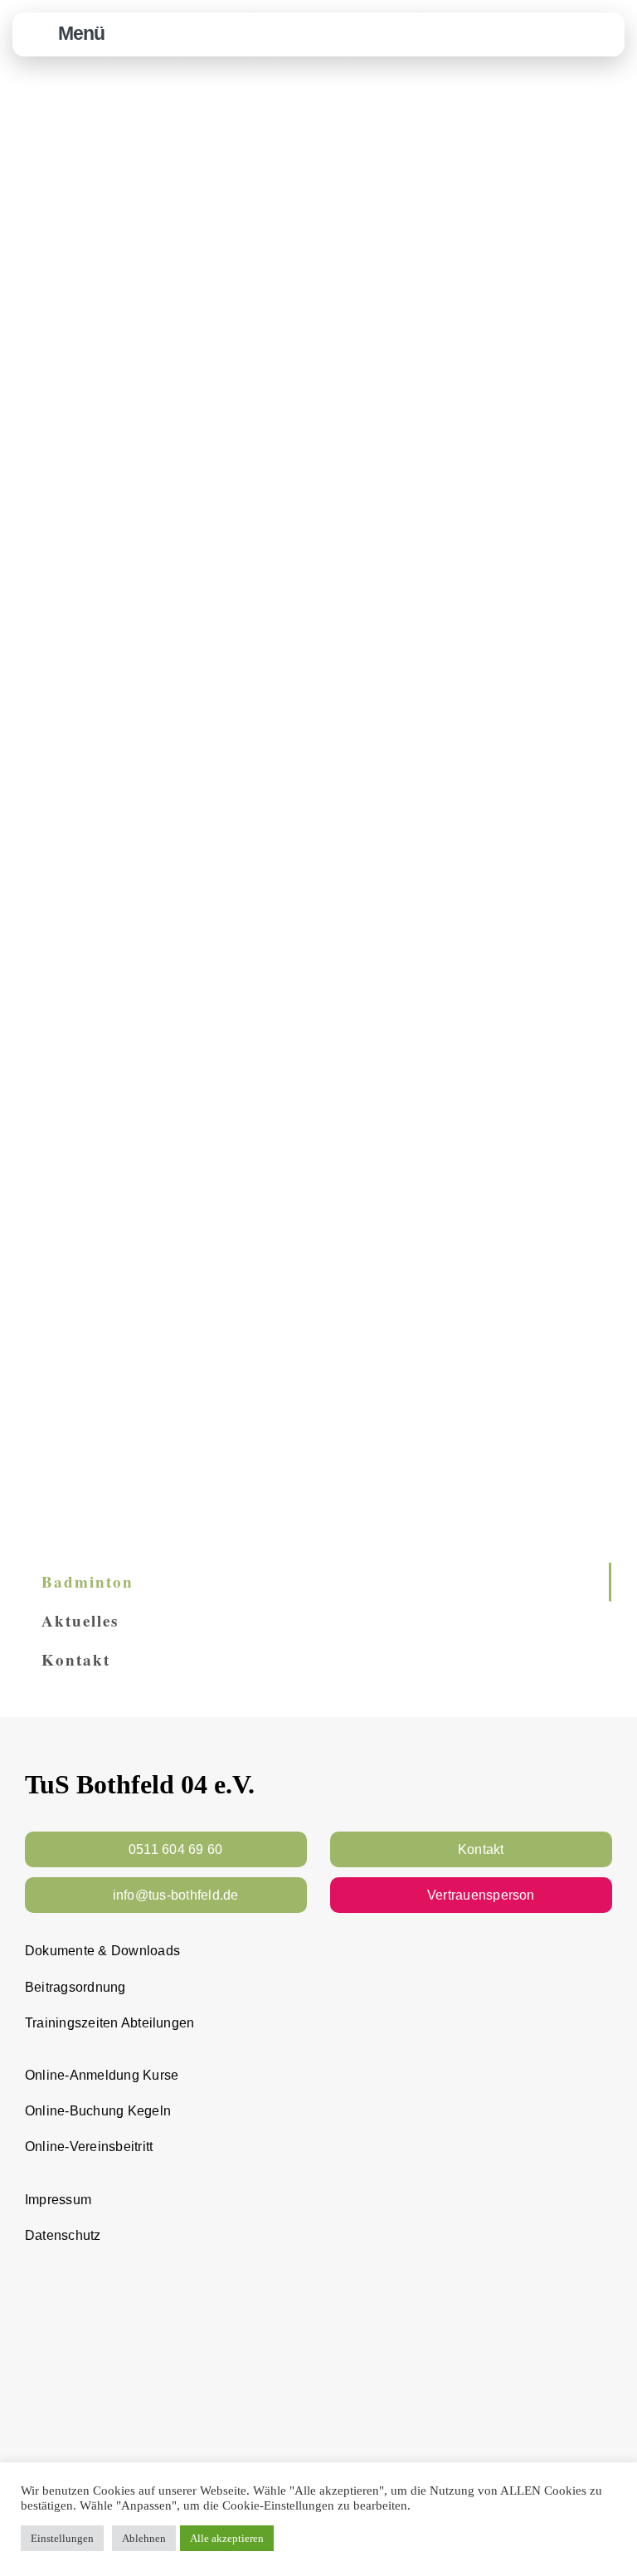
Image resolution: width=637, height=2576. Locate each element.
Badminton (88, 1581)
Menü (81, 33)
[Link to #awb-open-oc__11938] (563, 34)
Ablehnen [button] (144, 2538)
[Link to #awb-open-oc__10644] (37, 34)
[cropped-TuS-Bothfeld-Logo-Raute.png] (603, 22)
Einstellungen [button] (62, 2538)
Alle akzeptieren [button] (227, 2538)
